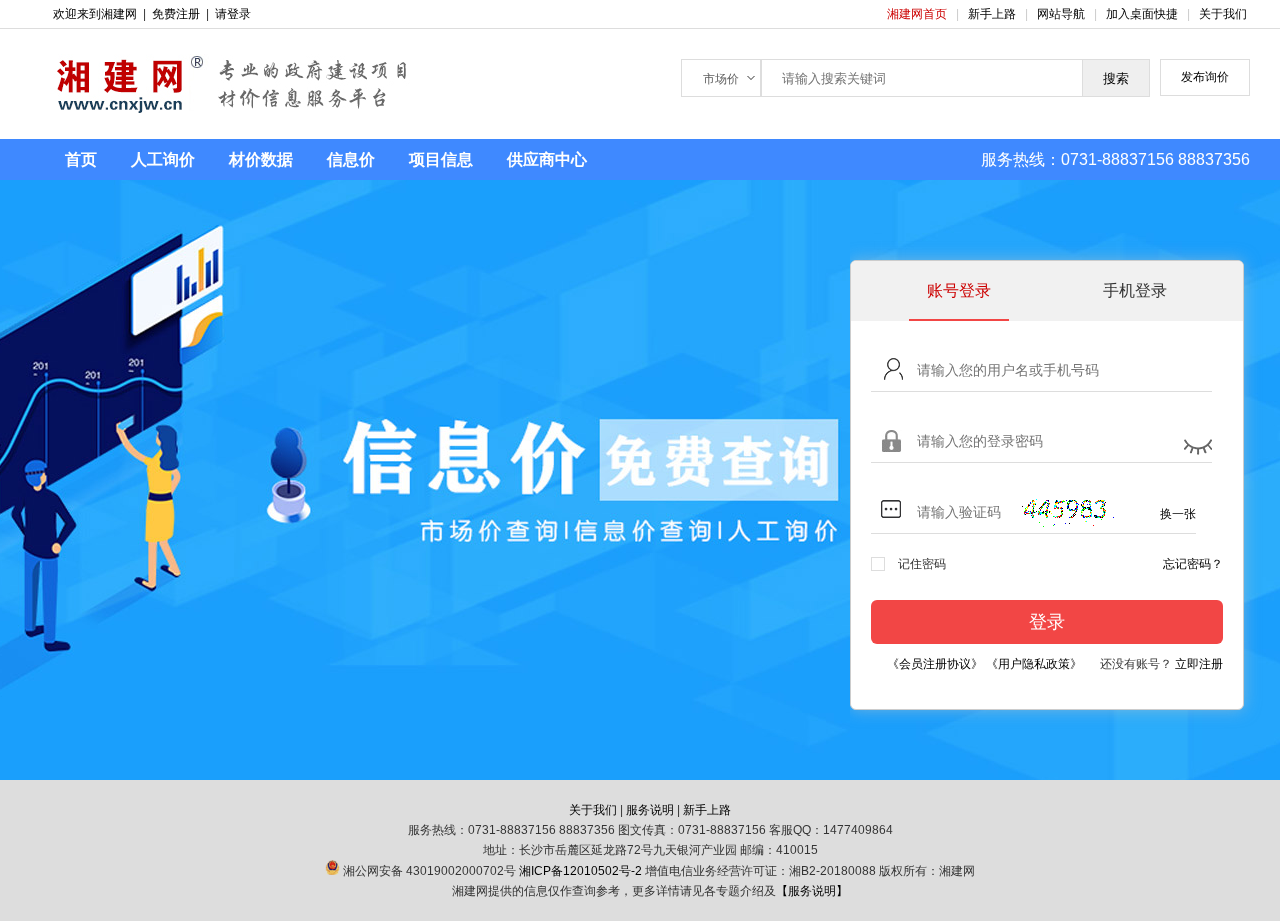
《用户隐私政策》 (1034, 664)
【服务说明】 (812, 891)
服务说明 (650, 810)
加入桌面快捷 (1142, 14)
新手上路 (993, 14)
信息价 (351, 159)
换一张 (1178, 514)
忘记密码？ (1193, 564)
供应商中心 (547, 159)
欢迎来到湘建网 (95, 14)
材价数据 (261, 159)
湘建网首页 (918, 14)
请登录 (233, 14)
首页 (81, 159)
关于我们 (1223, 14)
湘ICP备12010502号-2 (580, 871)
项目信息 (441, 159)
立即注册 (1199, 664)
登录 (1047, 622)
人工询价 (163, 159)
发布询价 (1205, 77)
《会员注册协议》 (935, 664)
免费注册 (176, 14)
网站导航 (1062, 14)
